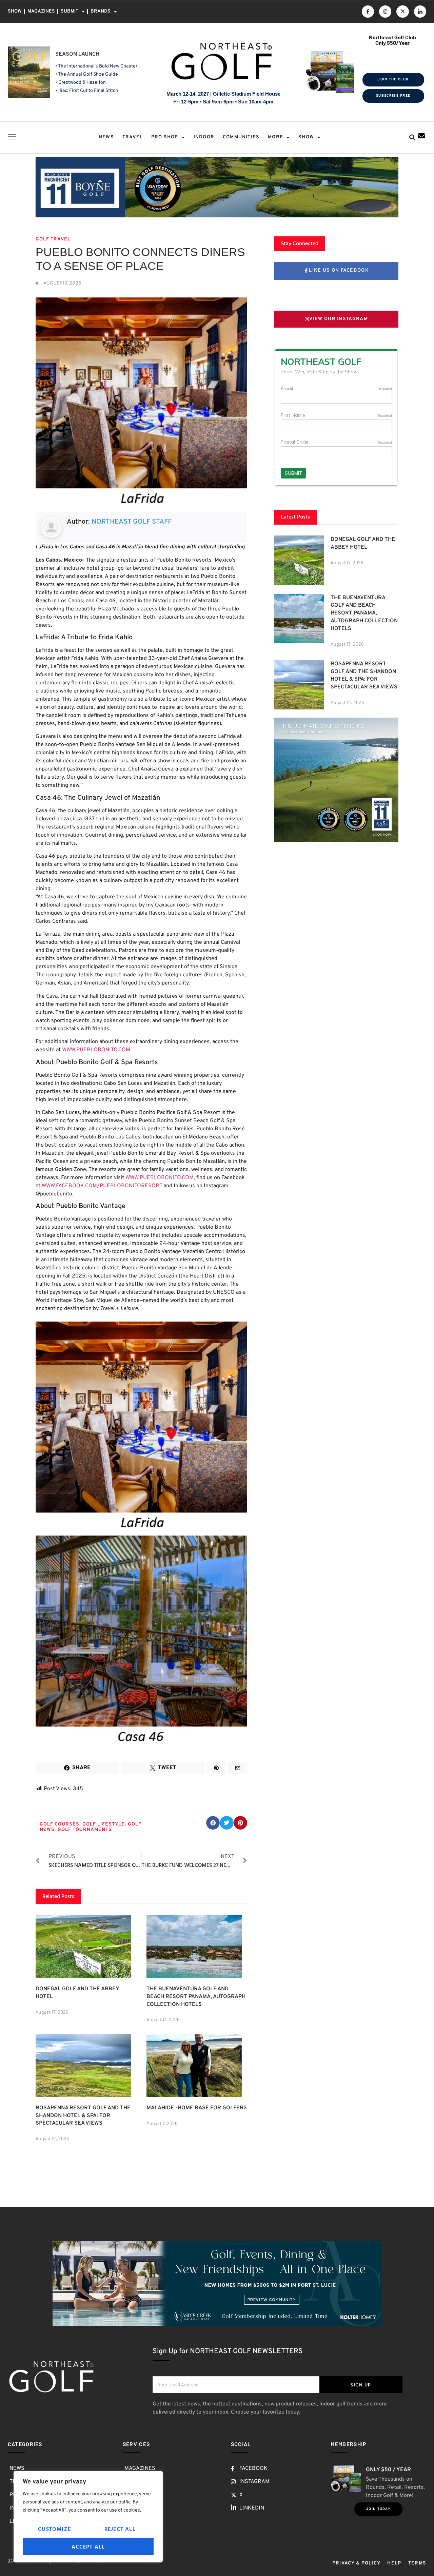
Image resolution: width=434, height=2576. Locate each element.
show (306, 137)
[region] (88, 2517)
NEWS (106, 137)
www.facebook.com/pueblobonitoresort (102, 1186)
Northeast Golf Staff (132, 522)
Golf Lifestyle (104, 1824)
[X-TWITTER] (402, 12)
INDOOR (204, 137)
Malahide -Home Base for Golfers (197, 2108)
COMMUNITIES (241, 137)
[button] (412, 138)
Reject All (120, 2529)
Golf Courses (60, 1824)
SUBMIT (70, 11)
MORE (275, 137)
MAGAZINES (41, 11)
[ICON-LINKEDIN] (420, 12)
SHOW (15, 11)
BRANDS (101, 11)
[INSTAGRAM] (385, 12)
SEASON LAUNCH (77, 54)
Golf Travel (53, 239)
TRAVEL (133, 137)
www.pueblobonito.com (96, 1050)
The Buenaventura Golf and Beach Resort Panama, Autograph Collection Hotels (196, 1997)
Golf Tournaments (85, 1830)
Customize (54, 2529)
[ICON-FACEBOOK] (368, 12)
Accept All (88, 2546)
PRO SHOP (165, 137)
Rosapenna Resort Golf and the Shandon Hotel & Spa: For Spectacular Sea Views (83, 2116)
